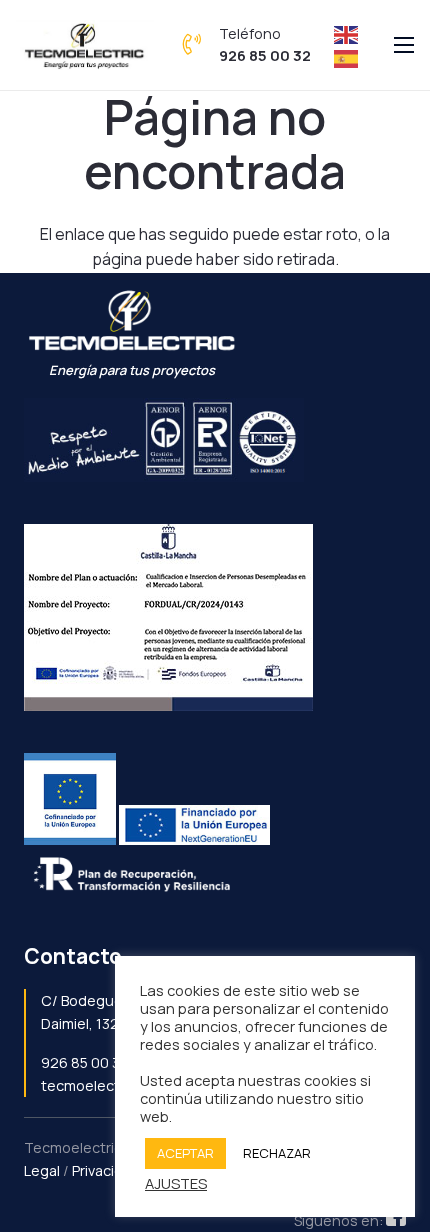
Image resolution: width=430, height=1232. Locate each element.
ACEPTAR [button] (185, 1153)
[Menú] (404, 45)
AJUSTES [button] (176, 1183)
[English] (347, 33)
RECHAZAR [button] (277, 1153)
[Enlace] (85, 45)
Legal (42, 1170)
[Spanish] (347, 57)
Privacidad (106, 1170)
